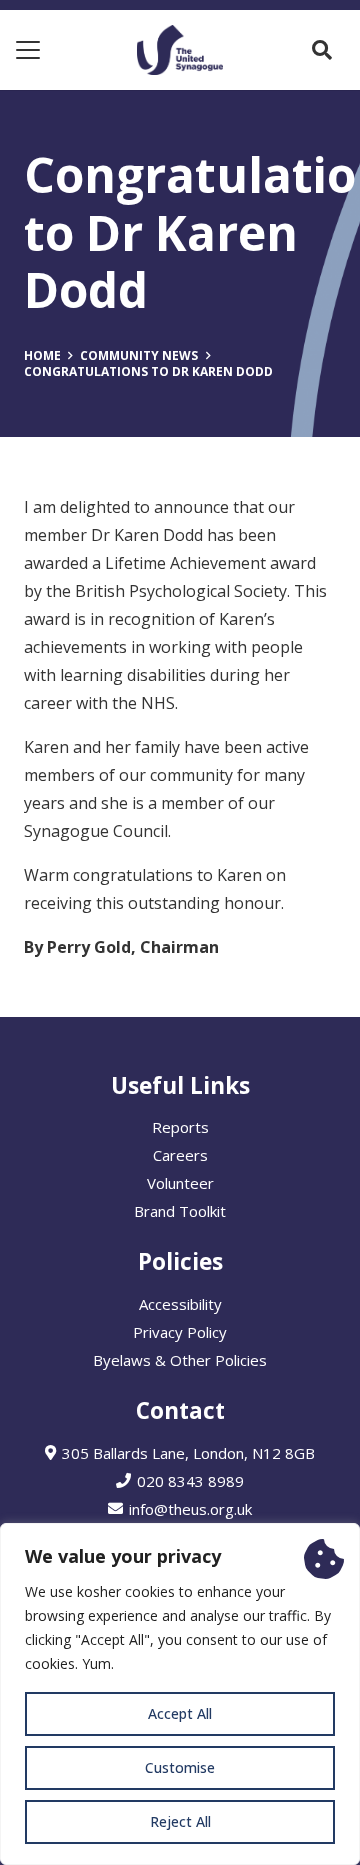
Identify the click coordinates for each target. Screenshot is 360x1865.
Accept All (180, 1713)
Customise (180, 1767)
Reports (180, 1127)
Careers (180, 1155)
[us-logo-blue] (179, 50)
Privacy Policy (180, 1332)
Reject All (180, 1821)
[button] (28, 50)
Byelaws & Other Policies (180, 1360)
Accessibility (180, 1304)
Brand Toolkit (180, 1211)
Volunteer (180, 1183)
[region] (180, 1694)
